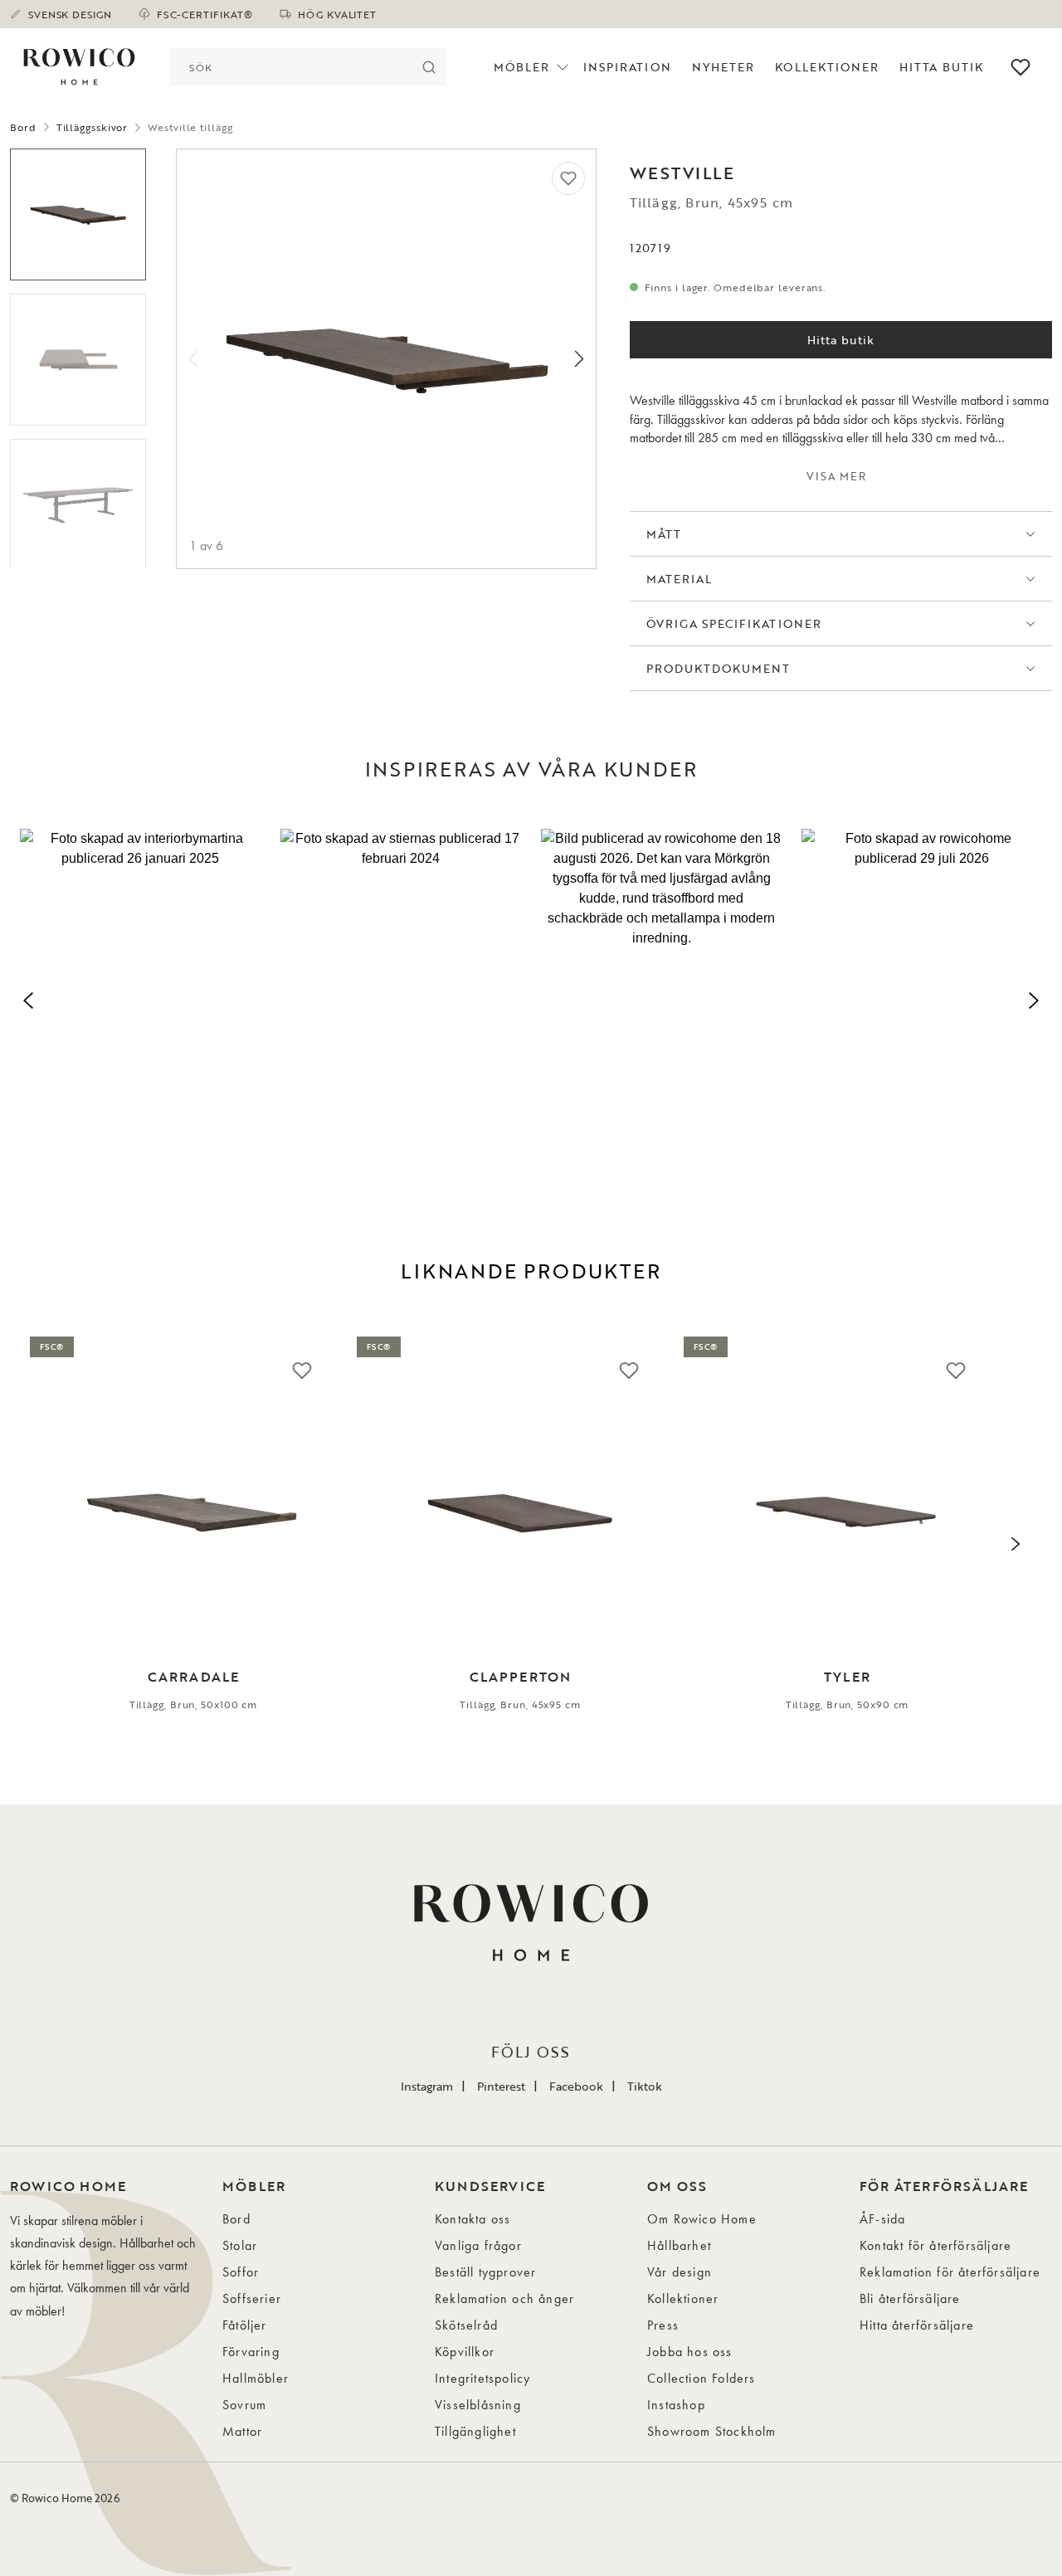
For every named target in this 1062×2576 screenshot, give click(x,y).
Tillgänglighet (475, 2431)
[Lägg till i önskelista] (568, 178)
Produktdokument (719, 668)
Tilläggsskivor (93, 127)
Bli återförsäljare (910, 2298)
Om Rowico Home (702, 2219)
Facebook (576, 2086)
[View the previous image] (46, 1544)
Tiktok (645, 2086)
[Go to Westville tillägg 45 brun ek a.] (78, 214)
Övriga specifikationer (734, 623)
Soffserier (252, 2298)
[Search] (429, 67)
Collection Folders (702, 2378)
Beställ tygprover (485, 2272)
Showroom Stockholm (712, 2431)
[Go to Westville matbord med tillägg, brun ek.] (78, 505)
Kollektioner (827, 67)
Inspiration (627, 67)
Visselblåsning (478, 2405)
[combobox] (290, 67)
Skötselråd (466, 2325)
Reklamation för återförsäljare (950, 2272)
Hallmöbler (256, 2378)
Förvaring (251, 2352)
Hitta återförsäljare (917, 2325)
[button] (140, 997)
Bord (23, 127)
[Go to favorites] (1021, 67)
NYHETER (723, 67)
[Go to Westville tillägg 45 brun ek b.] (78, 360)
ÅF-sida (882, 2219)
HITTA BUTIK (941, 67)
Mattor (242, 2431)
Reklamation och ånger (504, 2298)
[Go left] (193, 359)
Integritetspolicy (482, 2378)
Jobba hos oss (690, 2352)
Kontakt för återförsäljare (935, 2245)
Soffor (241, 2272)
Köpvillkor (465, 2352)
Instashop (676, 2405)
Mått (664, 534)
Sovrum (244, 2405)
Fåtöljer (245, 2325)
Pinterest (501, 2086)
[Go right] (579, 359)
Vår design (680, 2272)
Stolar (240, 2245)
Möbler (521, 67)
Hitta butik (841, 340)
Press (663, 2325)
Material (679, 579)
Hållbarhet (679, 2245)
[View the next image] (1016, 1544)
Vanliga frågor (478, 2245)
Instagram (427, 2086)
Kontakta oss (473, 2219)
